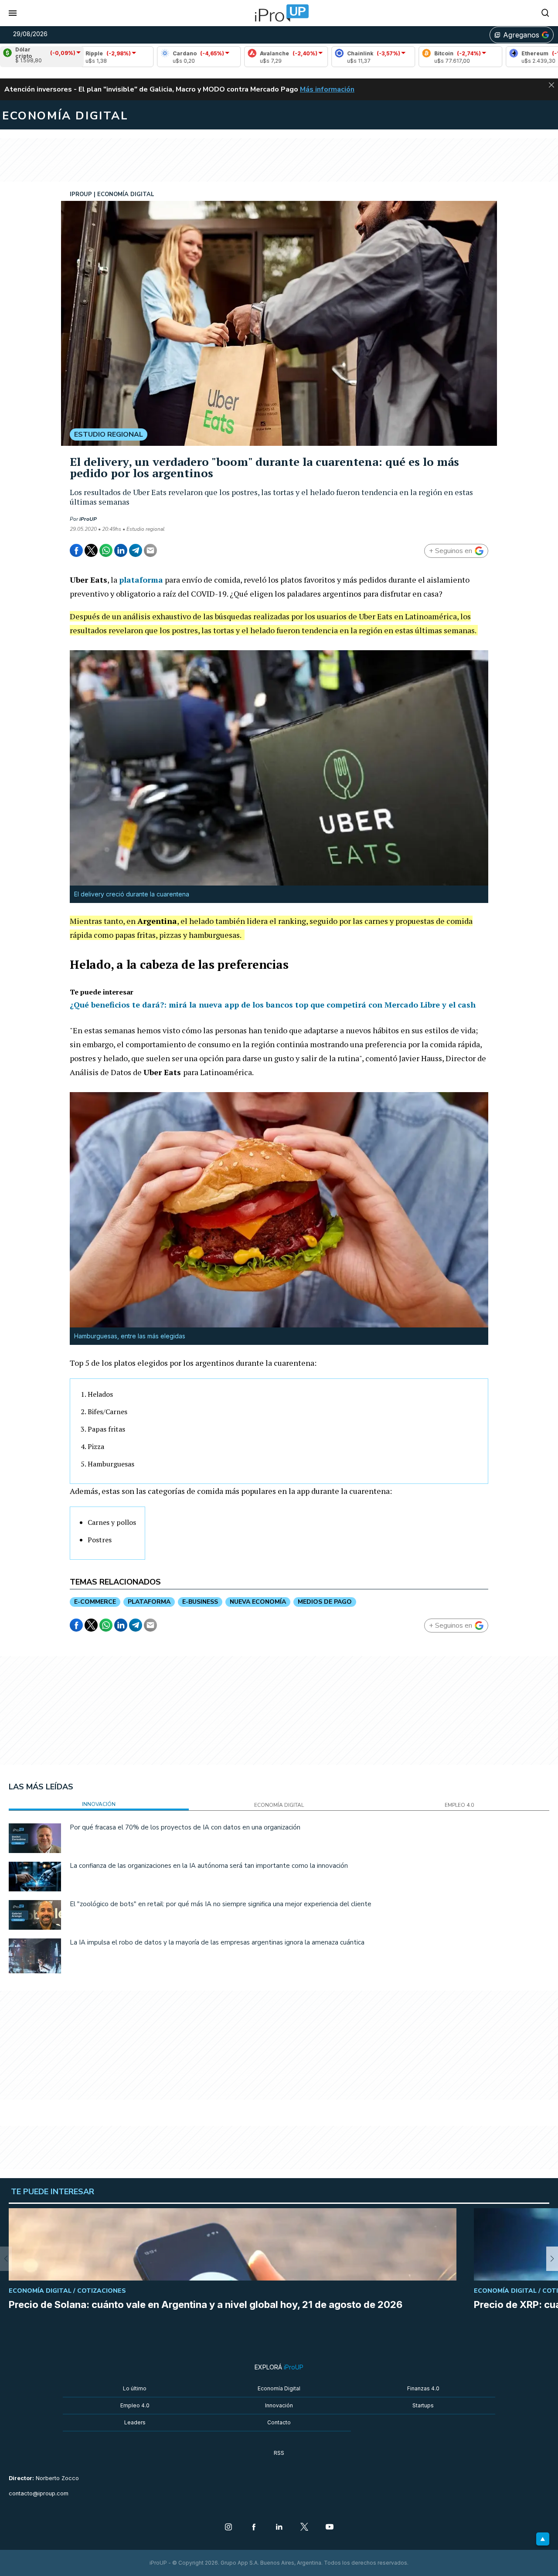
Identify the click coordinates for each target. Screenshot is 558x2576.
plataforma (141, 580)
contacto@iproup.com (39, 2493)
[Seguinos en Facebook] (254, 2528)
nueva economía (258, 1602)
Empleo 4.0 (135, 2405)
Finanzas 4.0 (423, 2388)
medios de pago (325, 1602)
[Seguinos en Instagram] (228, 2528)
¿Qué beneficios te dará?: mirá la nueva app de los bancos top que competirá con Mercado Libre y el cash (273, 1005)
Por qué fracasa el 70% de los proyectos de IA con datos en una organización (185, 1827)
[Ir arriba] (543, 2539)
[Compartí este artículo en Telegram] (136, 550)
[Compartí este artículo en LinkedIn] (121, 550)
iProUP (88, 519)
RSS (279, 2453)
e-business (200, 1602)
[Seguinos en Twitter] (304, 2528)
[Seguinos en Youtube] (330, 2528)
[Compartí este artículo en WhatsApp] (106, 550)
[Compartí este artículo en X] (91, 550)
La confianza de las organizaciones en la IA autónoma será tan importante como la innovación (209, 1866)
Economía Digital (279, 2388)
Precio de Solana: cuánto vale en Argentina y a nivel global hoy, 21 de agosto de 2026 (206, 2304)
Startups (423, 2405)
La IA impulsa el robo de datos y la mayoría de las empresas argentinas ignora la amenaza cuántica (217, 1942)
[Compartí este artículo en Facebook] (76, 550)
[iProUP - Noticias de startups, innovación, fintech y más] (279, 13)
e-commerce (95, 1602)
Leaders (135, 2422)
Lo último (135, 2388)
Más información (327, 89)
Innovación (279, 2405)
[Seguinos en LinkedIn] (279, 2528)
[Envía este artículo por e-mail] (150, 550)
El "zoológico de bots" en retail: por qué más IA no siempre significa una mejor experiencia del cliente (221, 1904)
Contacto (279, 2422)
